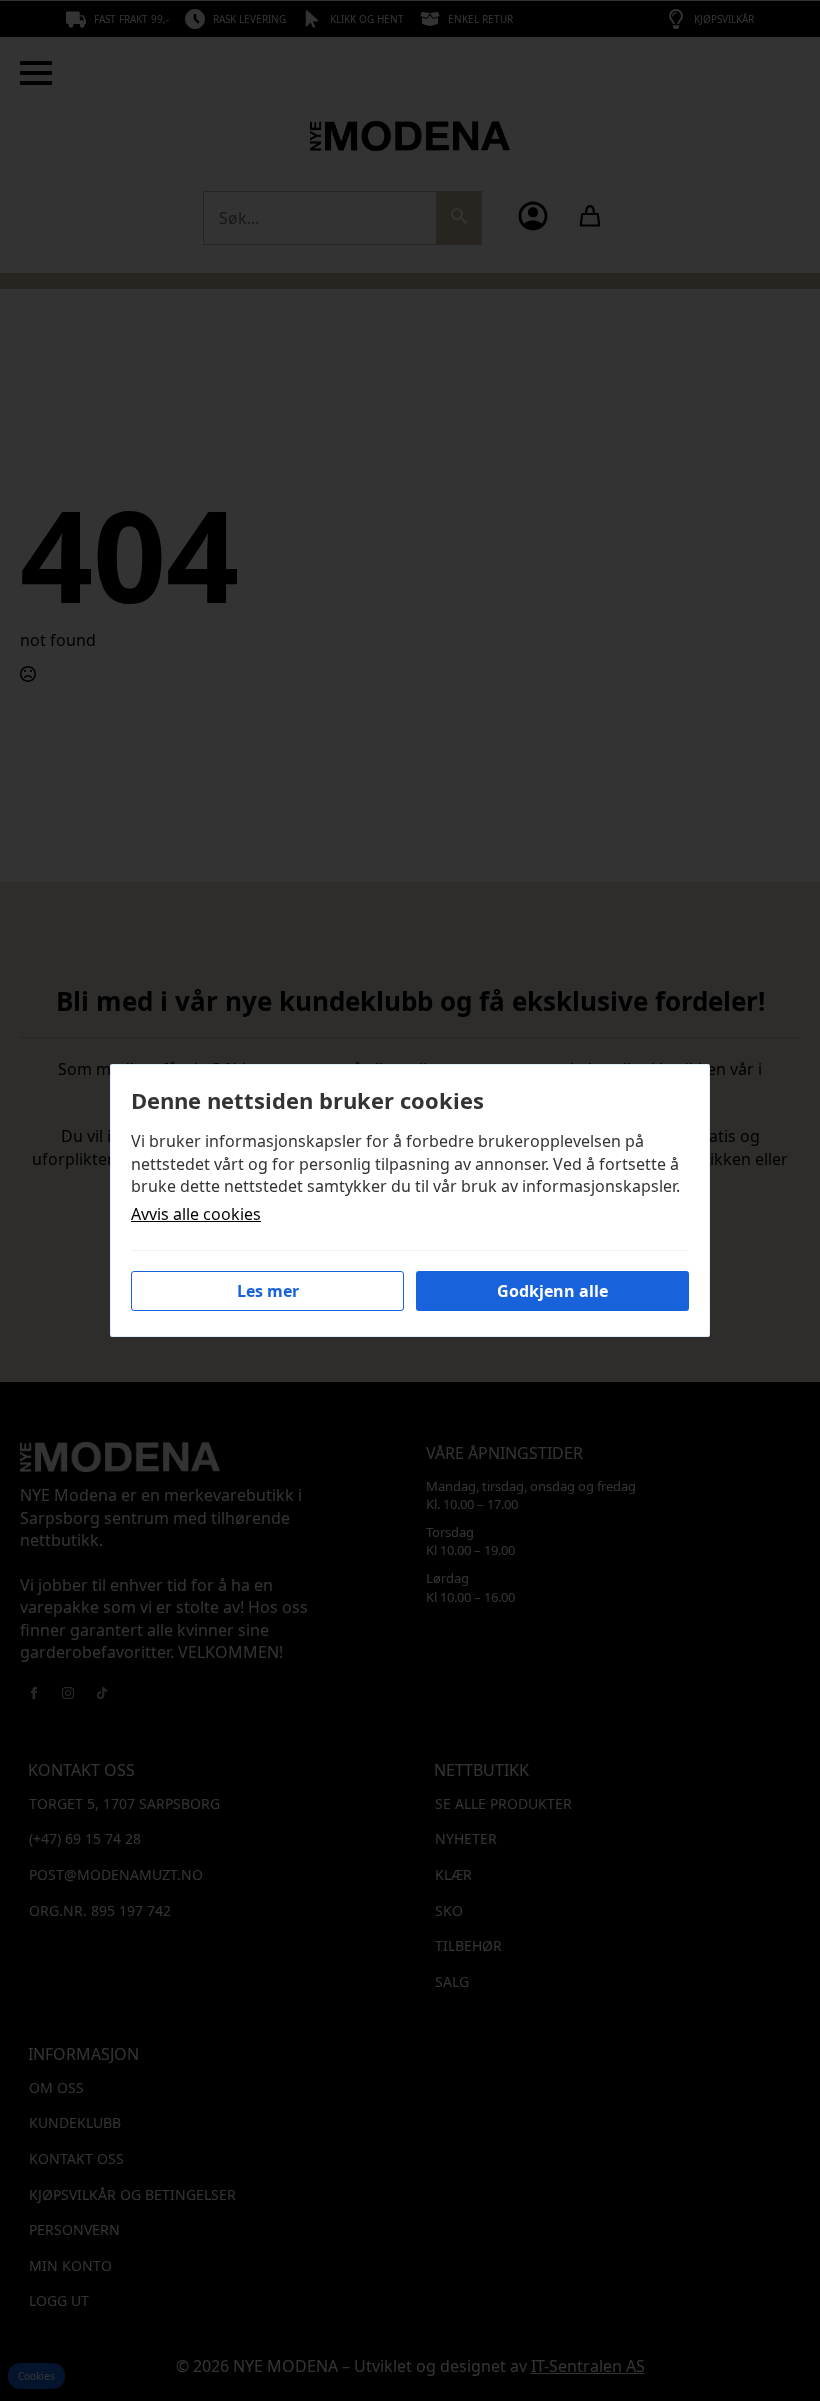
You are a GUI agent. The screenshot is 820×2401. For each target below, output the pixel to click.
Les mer (268, 1291)
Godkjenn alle (552, 1291)
